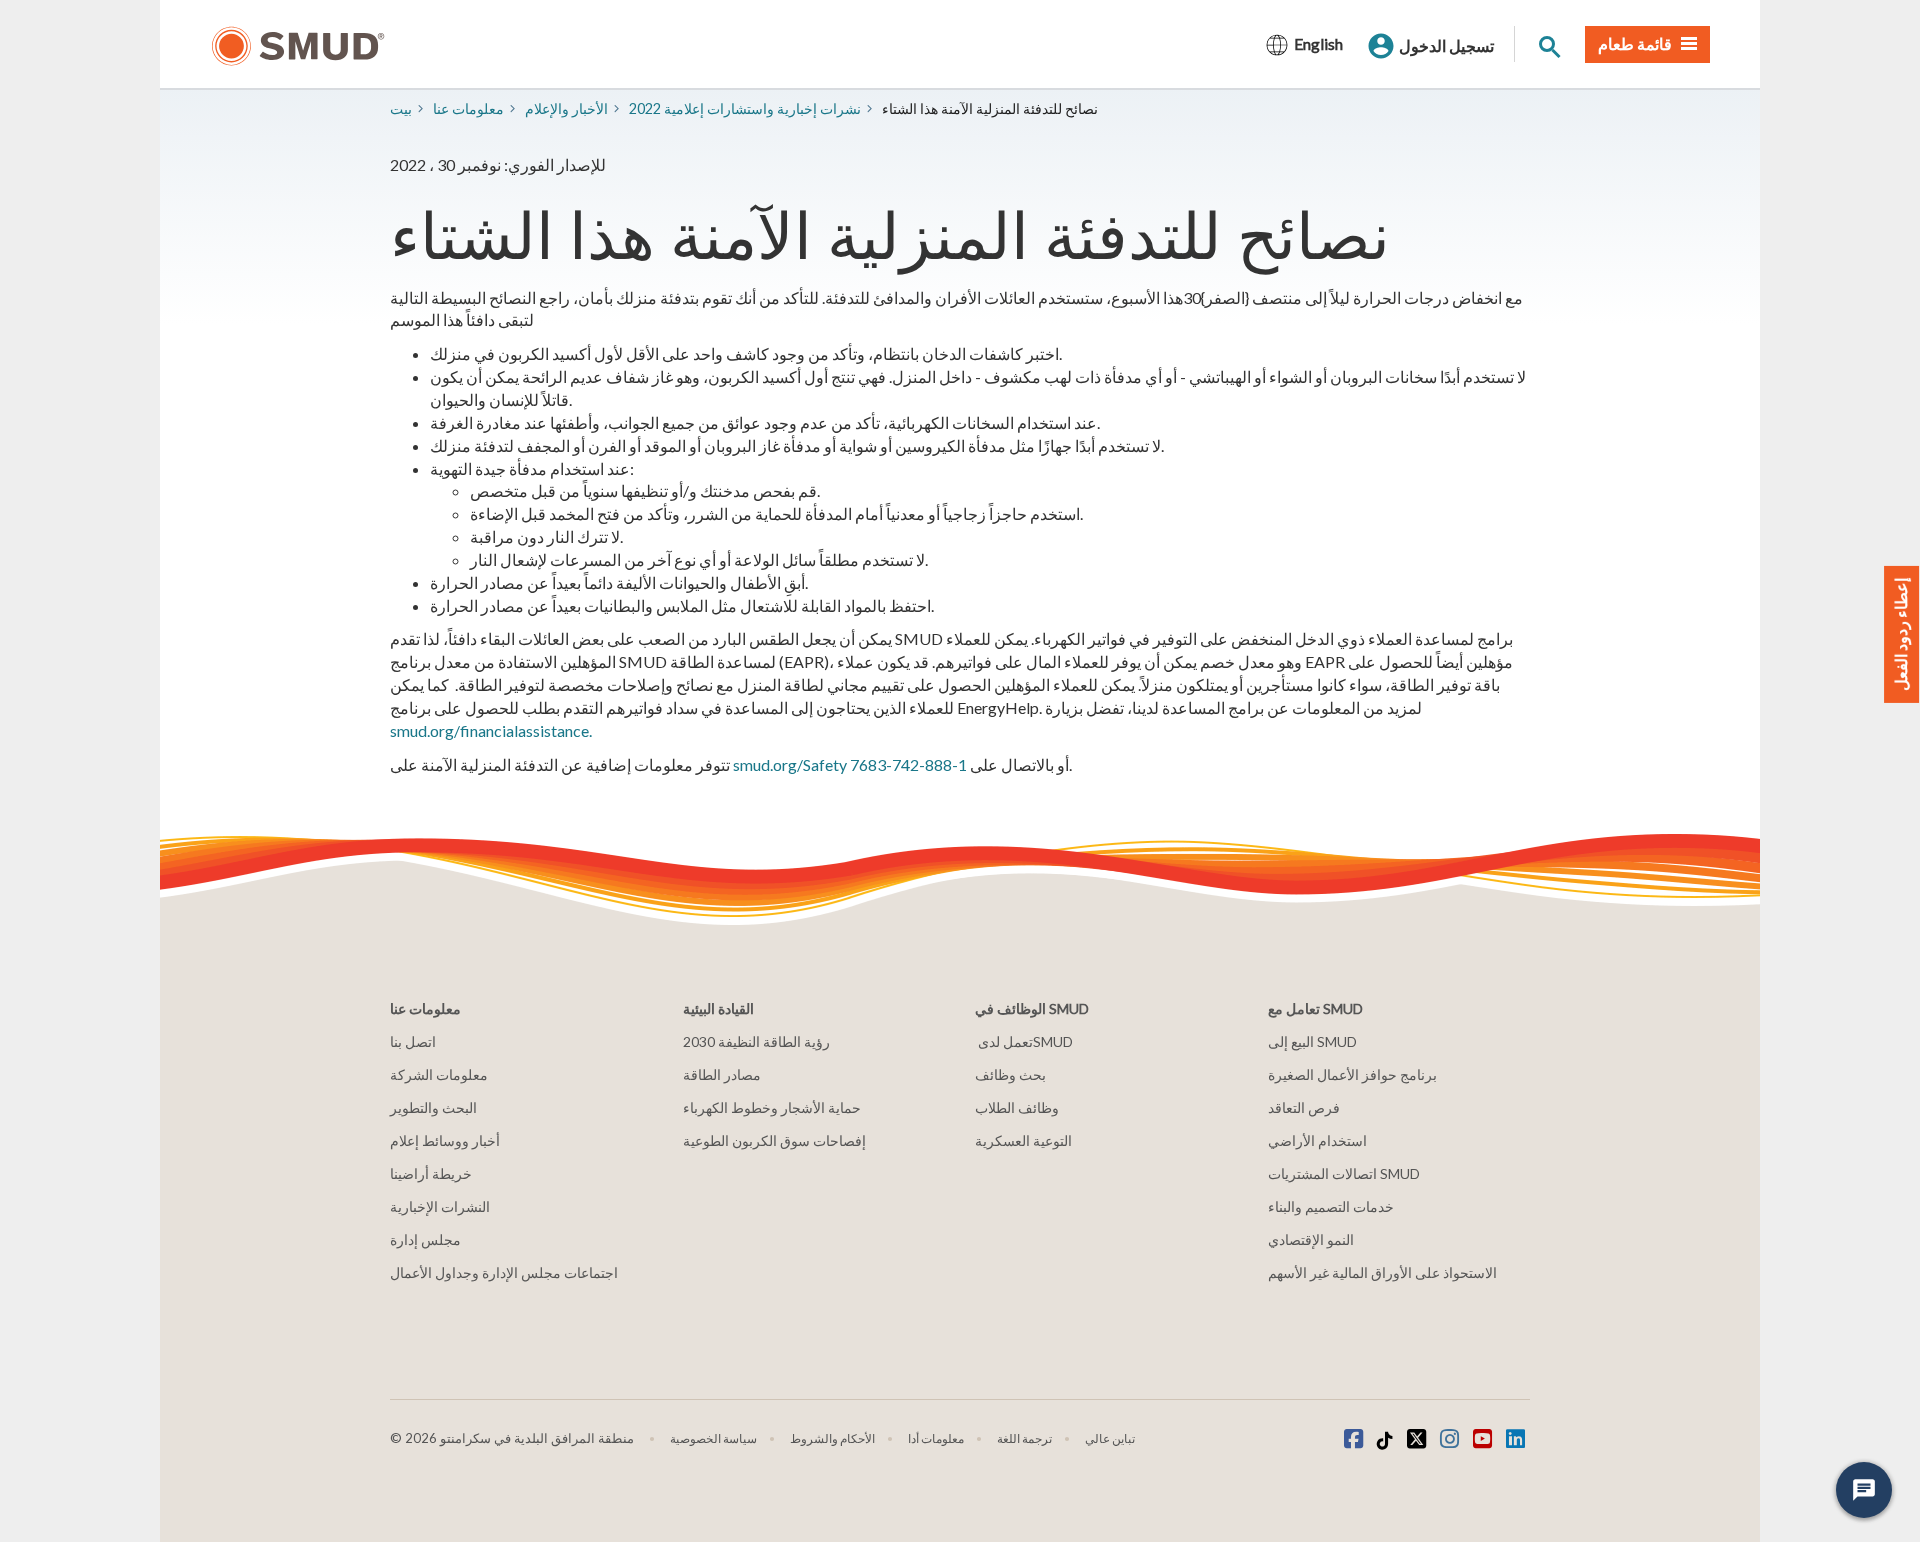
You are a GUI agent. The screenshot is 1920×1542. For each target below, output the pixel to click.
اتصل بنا (413, 1041)
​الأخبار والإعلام (566, 108)
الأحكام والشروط (832, 1438)
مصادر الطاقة (722, 1074)
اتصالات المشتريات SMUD (1344, 1173)
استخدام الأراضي (1317, 1140)
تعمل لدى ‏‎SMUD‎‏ (1024, 1041)
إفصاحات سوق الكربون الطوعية (774, 1140)
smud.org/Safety (790, 764)
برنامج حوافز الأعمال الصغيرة (1352, 1074)
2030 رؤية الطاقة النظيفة (756, 1041)
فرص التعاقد (1304, 1107)
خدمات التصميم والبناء (1331, 1206)
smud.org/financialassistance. (491, 730)
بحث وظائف (1010, 1074)
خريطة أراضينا (431, 1173)
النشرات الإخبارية (440, 1206)
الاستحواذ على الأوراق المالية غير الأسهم (1382, 1272)
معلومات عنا (468, 108)
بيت (401, 108)
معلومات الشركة (439, 1074)
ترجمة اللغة (1024, 1438)
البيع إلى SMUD (1312, 1041)
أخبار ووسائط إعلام (445, 1140)
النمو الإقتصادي (1311, 1239)
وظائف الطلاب (1017, 1107)
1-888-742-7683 (908, 764)
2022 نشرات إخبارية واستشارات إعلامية (745, 108)
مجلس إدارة (425, 1239)
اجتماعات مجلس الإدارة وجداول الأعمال (504, 1272)
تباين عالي (1110, 1438)
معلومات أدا (936, 1438)
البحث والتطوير (433, 1107)
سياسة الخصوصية (713, 1438)
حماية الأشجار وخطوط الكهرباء (772, 1107)
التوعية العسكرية (1023, 1140)
